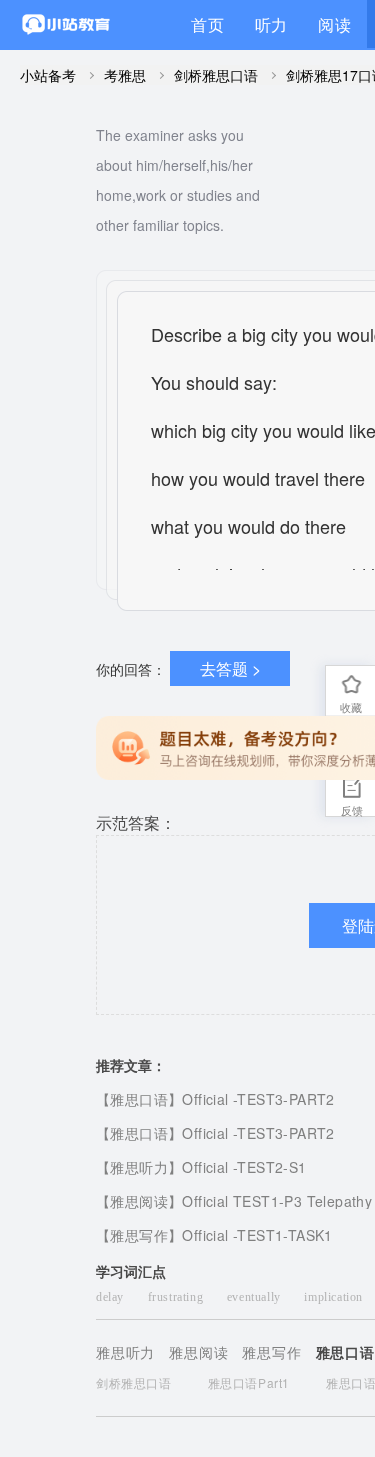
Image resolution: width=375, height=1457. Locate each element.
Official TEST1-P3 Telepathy (277, 1201)
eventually (256, 1297)
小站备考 (48, 75)
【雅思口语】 (139, 1099)
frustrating (177, 1297)
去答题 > (230, 668)
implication (335, 1297)
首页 (208, 24)
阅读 (335, 24)
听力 (272, 24)
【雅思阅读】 (139, 1201)
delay (112, 1297)
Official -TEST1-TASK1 (257, 1235)
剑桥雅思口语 (216, 75)
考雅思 (125, 75)
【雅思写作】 (139, 1235)
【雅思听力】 (139, 1167)
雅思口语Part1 (249, 1382)
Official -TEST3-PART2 (258, 1099)
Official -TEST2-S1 (244, 1167)
